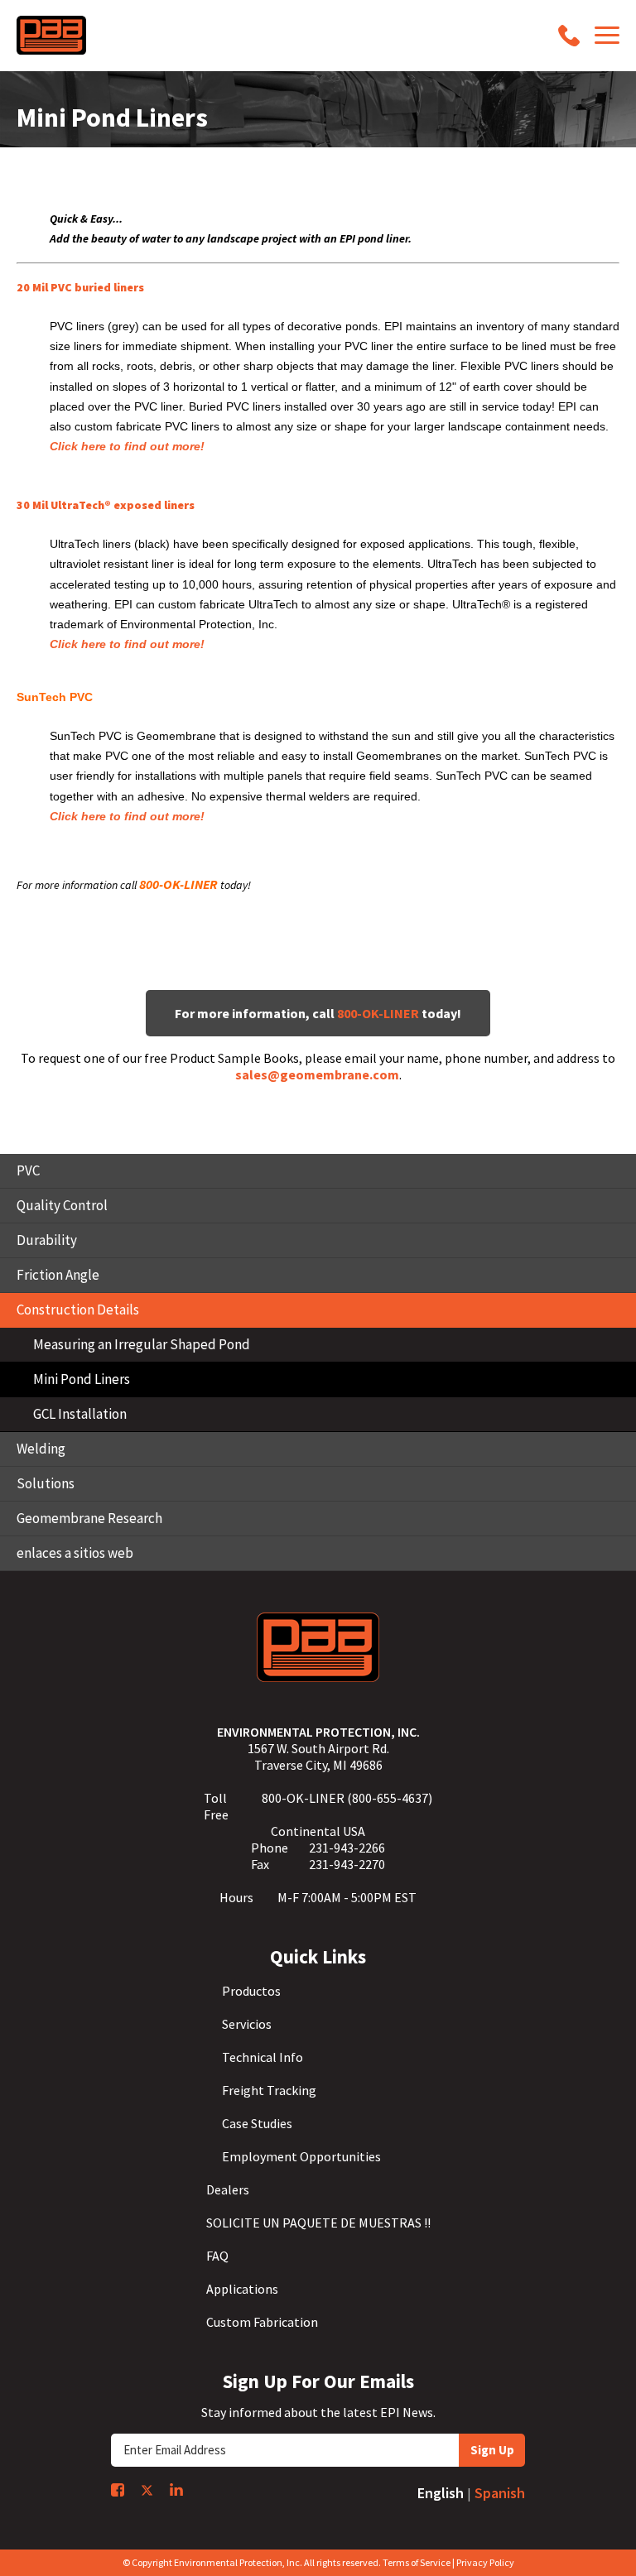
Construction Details (78, 1310)
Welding (41, 1449)
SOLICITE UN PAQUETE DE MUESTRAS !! (318, 2223)
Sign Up (492, 2450)
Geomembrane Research (89, 1518)
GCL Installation (80, 1414)
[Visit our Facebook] (118, 2490)
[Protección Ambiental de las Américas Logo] (51, 35)
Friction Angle (58, 1275)
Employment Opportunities (301, 2156)
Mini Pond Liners (82, 1379)
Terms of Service (417, 2562)
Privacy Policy (485, 2562)
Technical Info (263, 2057)
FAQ (217, 2256)
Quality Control (62, 1205)
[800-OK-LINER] (569, 36)
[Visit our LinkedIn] (176, 2489)
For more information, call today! (318, 1013)
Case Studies (257, 2123)
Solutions (46, 1483)
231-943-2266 (347, 1848)
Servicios (247, 2024)
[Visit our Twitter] (147, 2490)
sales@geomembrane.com (317, 1074)
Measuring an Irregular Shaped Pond (142, 1344)
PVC (28, 1170)
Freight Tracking (269, 2090)
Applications (242, 2289)
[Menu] (607, 35)
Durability (47, 1240)
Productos (251, 1991)
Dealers (228, 2189)
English (441, 2493)
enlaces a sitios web (75, 1553)
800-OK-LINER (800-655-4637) (347, 1798)
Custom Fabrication (262, 2322)
